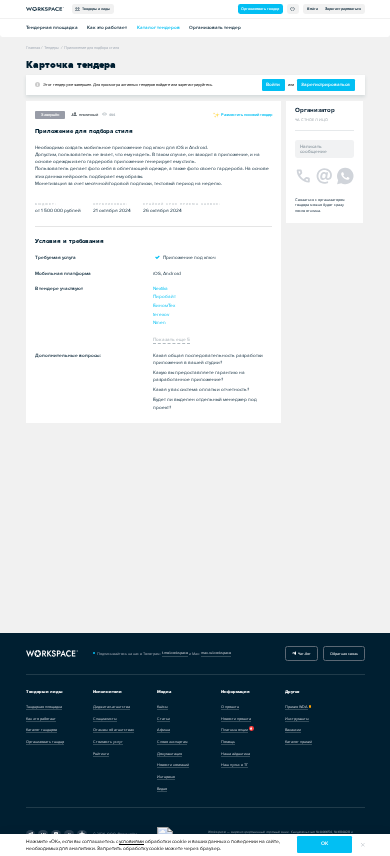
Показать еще (171, 339)
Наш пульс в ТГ (234, 764)
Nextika (160, 288)
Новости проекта (236, 718)
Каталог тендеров (158, 27)
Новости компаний (173, 764)
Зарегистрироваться (343, 8)
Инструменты (297, 718)
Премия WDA (296, 706)
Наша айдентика (235, 753)
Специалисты (105, 718)
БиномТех (164, 305)
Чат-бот (303, 653)
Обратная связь (344, 653)
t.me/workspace (175, 652)
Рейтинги (101, 753)
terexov (161, 314)
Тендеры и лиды (95, 8)
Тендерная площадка (52, 27)
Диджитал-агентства (111, 706)
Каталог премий (298, 741)
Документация (169, 753)
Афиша (163, 729)
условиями (131, 841)
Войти (312, 8)
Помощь (228, 741)
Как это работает (107, 27)
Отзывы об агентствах (113, 729)
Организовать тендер (260, 8)
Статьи (163, 718)
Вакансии (293, 729)
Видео (162, 788)
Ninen (159, 322)
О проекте (230, 706)
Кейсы (162, 706)
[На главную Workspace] (52, 653)
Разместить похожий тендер (245, 114)
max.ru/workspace (216, 652)
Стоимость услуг (108, 741)
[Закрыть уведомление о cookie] (362, 844)
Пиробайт (164, 296)
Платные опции (234, 729)
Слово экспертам (172, 741)
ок (324, 843)
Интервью (166, 776)
